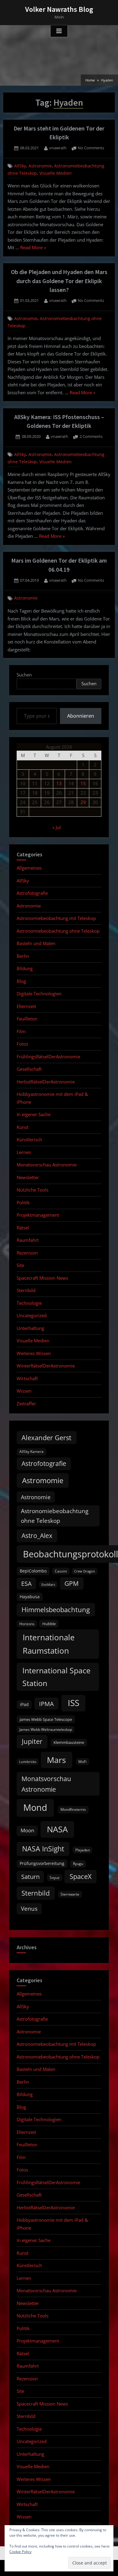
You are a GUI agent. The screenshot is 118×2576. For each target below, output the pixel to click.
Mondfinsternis (73, 1809)
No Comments (91, 148)
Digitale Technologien (39, 994)
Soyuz (55, 1878)
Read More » (33, 248)
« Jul (57, 827)
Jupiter (32, 1741)
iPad (24, 1704)
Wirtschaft (27, 1378)
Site (20, 1265)
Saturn (30, 1877)
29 (83, 802)
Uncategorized (32, 1315)
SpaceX (81, 1876)
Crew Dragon (85, 1571)
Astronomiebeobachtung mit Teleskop (56, 918)
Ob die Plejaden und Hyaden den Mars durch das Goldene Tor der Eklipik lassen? (59, 281)
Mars (56, 1760)
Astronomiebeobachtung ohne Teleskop (58, 931)
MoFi (82, 1762)
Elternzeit (26, 1006)
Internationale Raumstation (49, 1644)
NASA (57, 1829)
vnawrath (58, 148)
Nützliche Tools (33, 1190)
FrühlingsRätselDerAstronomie (48, 1057)
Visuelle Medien (56, 173)
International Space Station (56, 1677)
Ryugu (78, 1864)
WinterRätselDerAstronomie (46, 1366)
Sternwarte (70, 1894)
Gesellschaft (29, 1069)
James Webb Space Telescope (46, 1719)
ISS (74, 1703)
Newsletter (28, 1177)
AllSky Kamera (31, 1452)
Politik (23, 1202)
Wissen (24, 1391)
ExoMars (48, 1585)
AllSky (20, 166)
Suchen (24, 675)
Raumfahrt (28, 1240)
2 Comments (91, 437)
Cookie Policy (20, 2552)
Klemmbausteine (69, 1742)
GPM (72, 1583)
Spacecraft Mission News (42, 1278)
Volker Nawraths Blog (59, 9)
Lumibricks (28, 1762)
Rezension (27, 1253)
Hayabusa (30, 1597)
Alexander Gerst (46, 1438)
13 (59, 783)
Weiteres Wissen (34, 1353)
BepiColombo (33, 1571)
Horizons (27, 1624)
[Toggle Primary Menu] (59, 31)
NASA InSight (43, 1849)
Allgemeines (29, 868)
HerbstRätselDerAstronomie (46, 1082)
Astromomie (43, 1480)
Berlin (23, 956)
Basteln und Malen (36, 943)
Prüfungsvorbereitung (42, 1863)
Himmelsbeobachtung (56, 1610)
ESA (26, 1584)
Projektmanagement (38, 1215)
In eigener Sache (34, 1114)
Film (21, 1031)
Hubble (49, 1624)
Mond (35, 1807)
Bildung (25, 968)
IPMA (46, 1704)
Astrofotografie (32, 893)
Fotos (22, 1044)
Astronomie (40, 166)
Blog (21, 981)
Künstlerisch (29, 1139)
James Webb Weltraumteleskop (46, 1729)
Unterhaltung (30, 1328)
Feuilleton (27, 1019)
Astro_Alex (37, 1535)
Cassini (61, 1571)
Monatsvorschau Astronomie (47, 1165)
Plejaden (83, 1850)
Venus (29, 1909)
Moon (27, 1830)
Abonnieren (81, 716)
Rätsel (23, 1228)
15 (83, 783)
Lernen (24, 1152)
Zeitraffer (26, 1404)
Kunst (23, 1127)
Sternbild (26, 1290)
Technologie (29, 1303)
